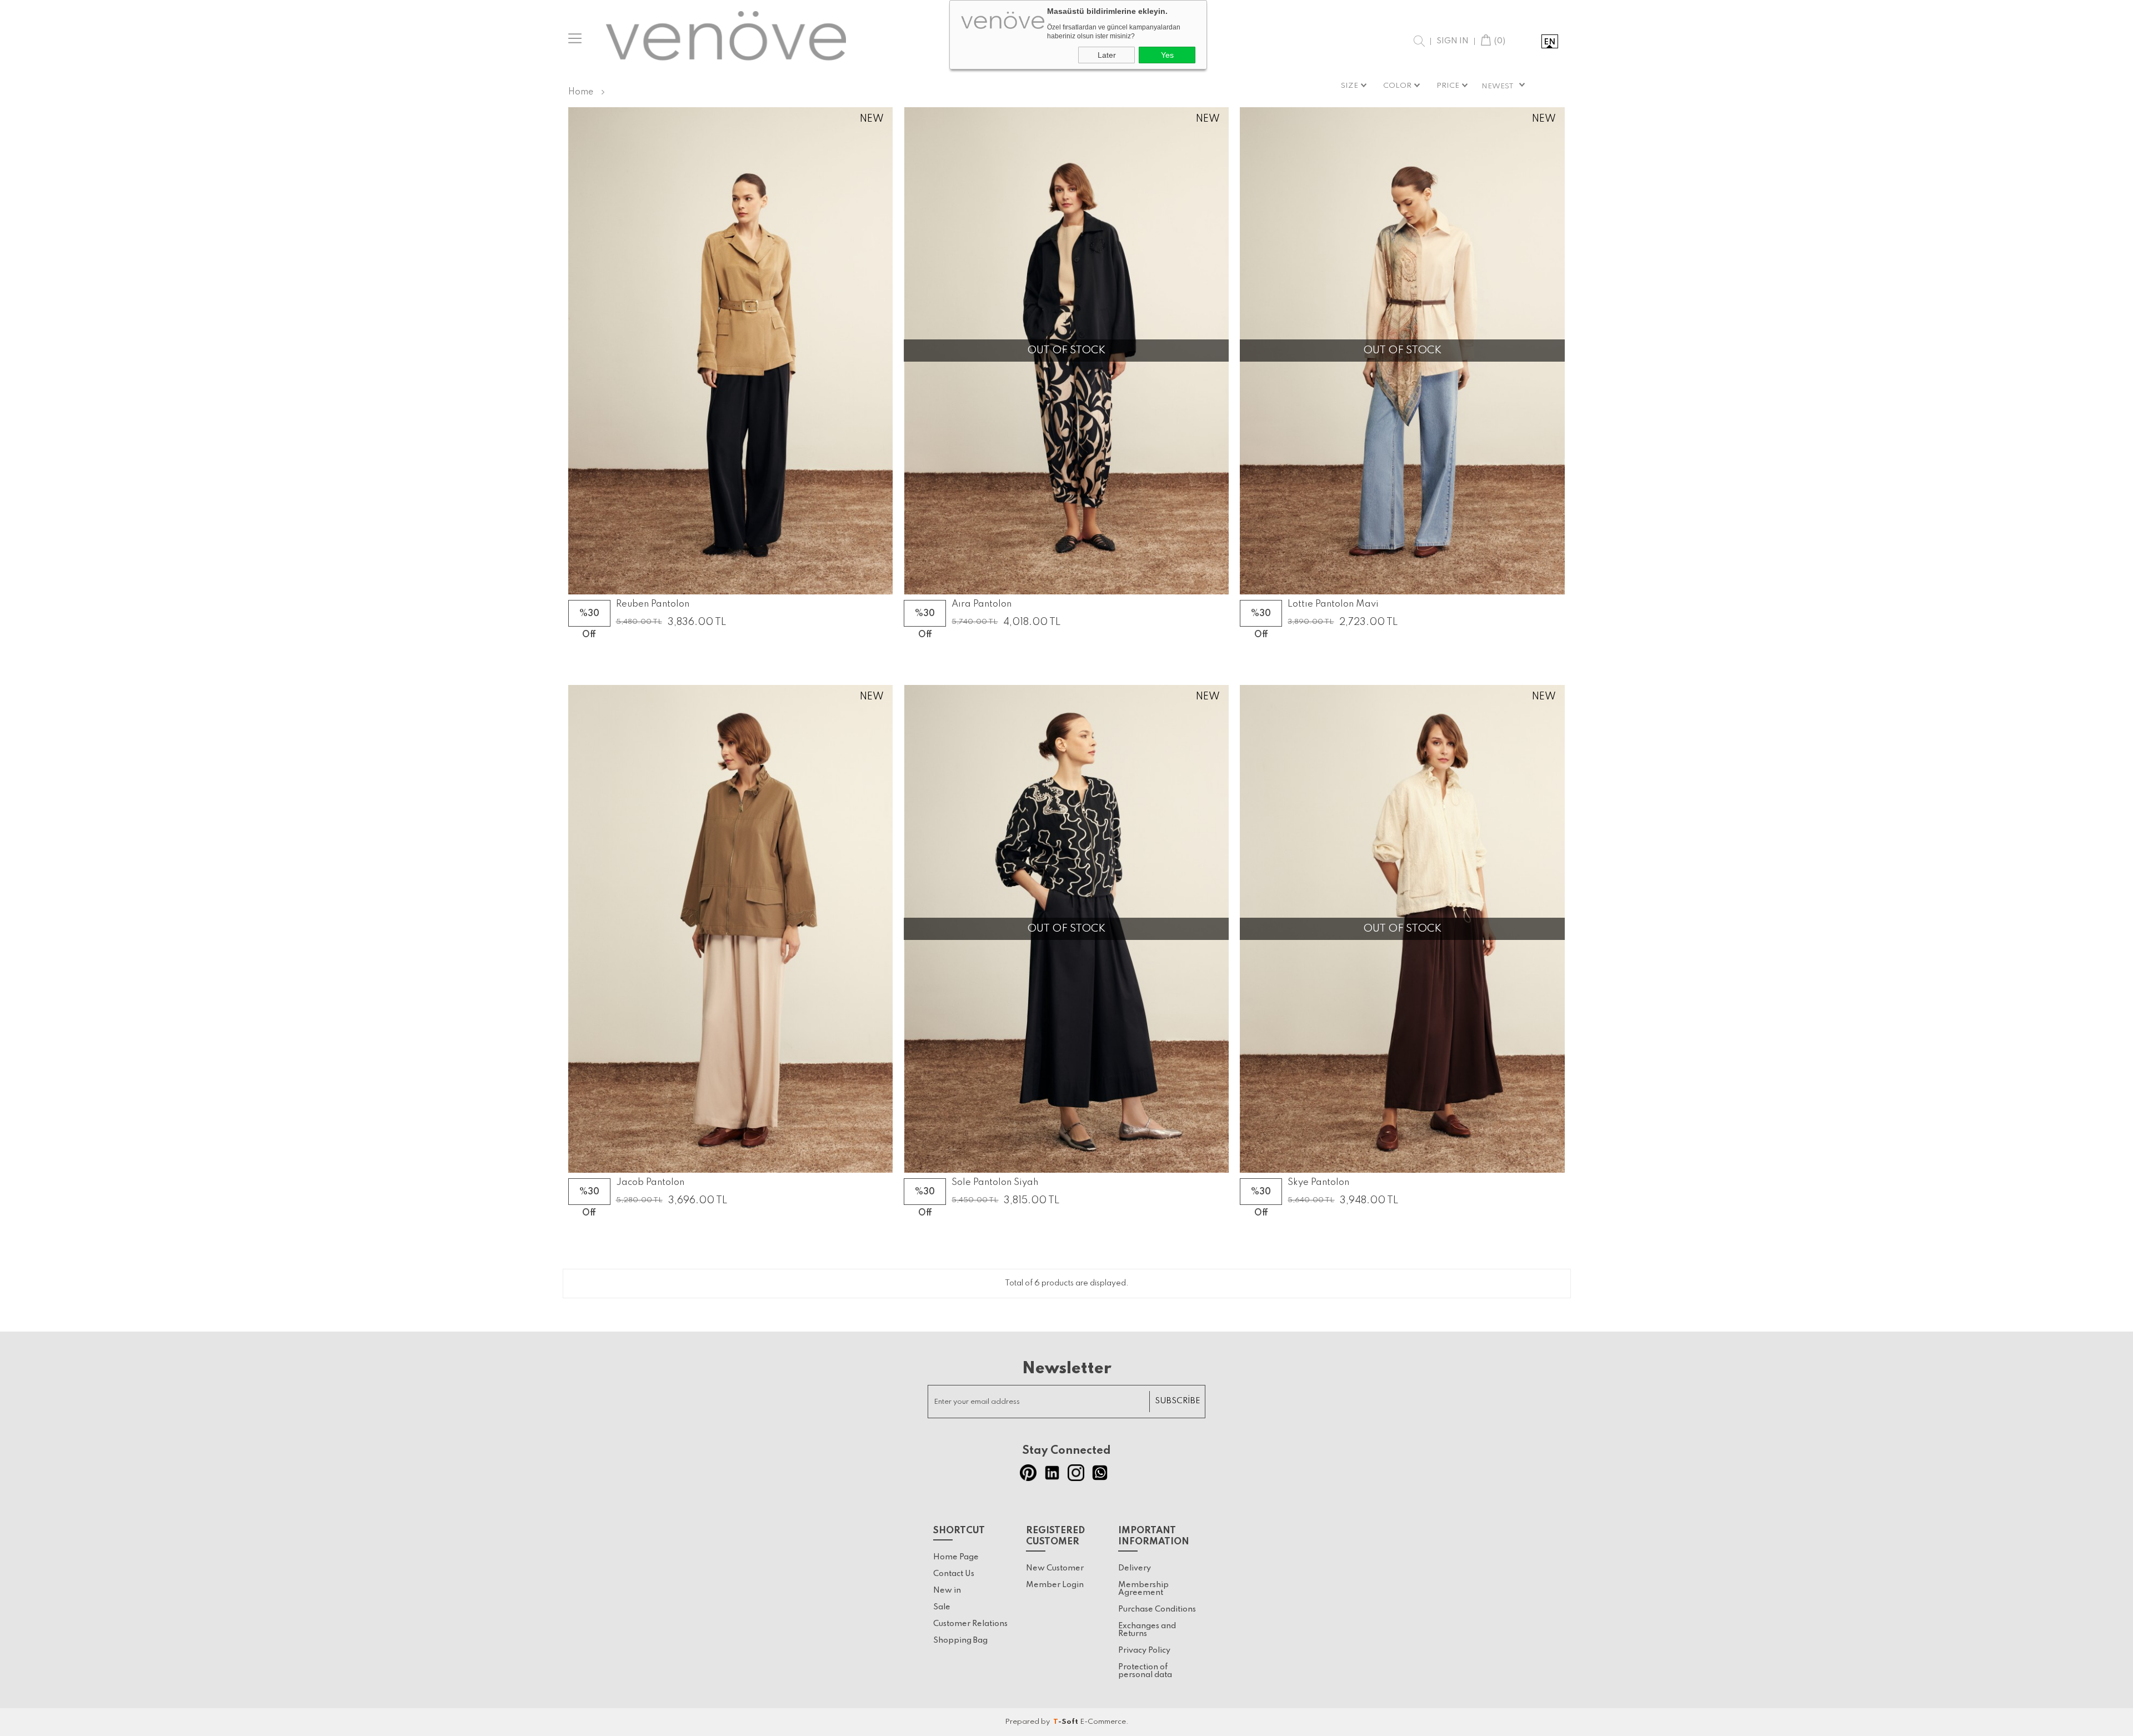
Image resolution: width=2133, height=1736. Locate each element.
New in (947, 1590)
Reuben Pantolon (653, 604)
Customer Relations (970, 1624)
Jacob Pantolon (650, 1183)
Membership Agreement (1143, 1589)
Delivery (1135, 1568)
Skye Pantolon (1318, 1183)
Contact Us (954, 1574)
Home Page (956, 1557)
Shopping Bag (960, 1640)
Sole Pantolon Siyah (995, 1183)
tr (1528, 42)
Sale (942, 1607)
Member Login (1055, 1585)
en (1549, 42)
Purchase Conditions (1157, 1609)
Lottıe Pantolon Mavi (1333, 604)
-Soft (1066, 1722)
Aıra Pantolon (982, 604)
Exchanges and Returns (1147, 1630)
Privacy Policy (1144, 1650)
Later (1107, 55)
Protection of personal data (1145, 1671)
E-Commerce (1103, 1722)
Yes (1167, 55)
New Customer (1055, 1568)
